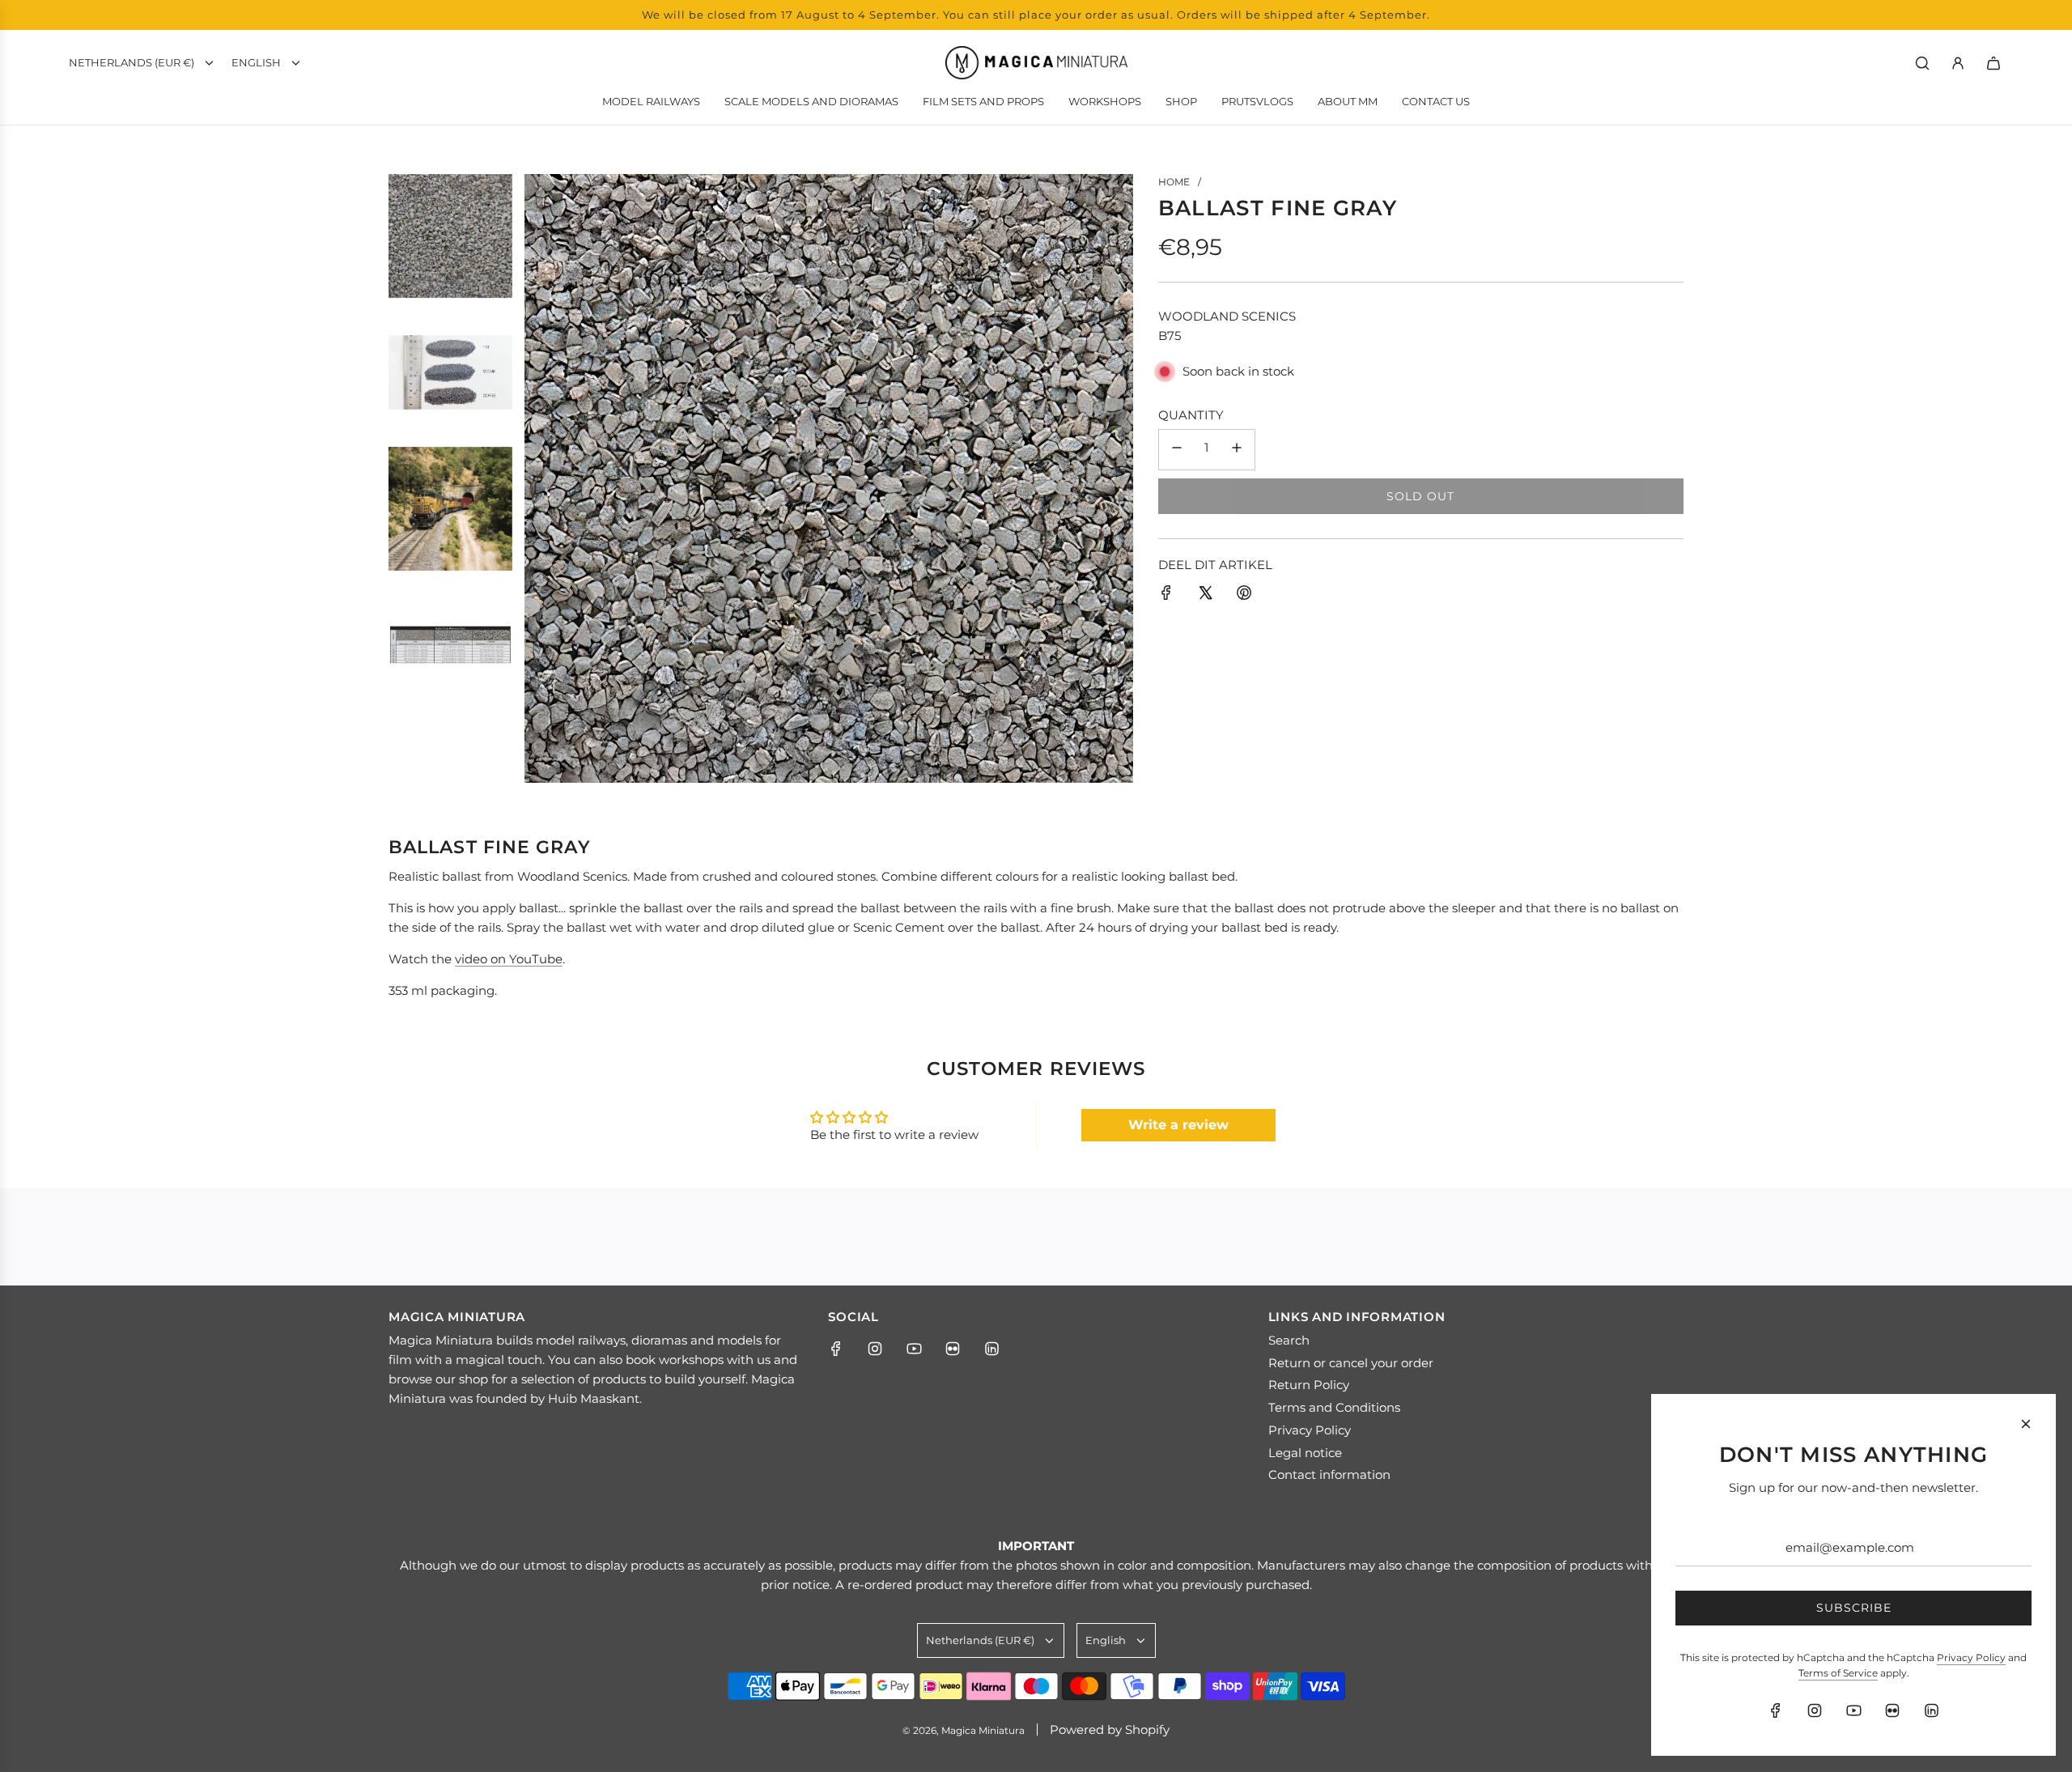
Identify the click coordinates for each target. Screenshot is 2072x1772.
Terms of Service (1838, 1673)
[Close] (2026, 1424)
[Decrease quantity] (1177, 450)
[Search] (1922, 63)
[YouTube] (914, 1349)
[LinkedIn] (991, 1349)
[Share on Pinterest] (1244, 595)
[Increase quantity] (1237, 450)
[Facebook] (836, 1349)
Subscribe (1854, 1608)
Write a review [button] (1178, 1125)
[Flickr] (953, 1349)
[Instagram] (875, 1349)
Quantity (1191, 415)
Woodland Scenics (1227, 316)
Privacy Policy (1971, 1657)
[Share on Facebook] (1166, 595)
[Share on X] (1205, 595)
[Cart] (1993, 63)
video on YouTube (509, 959)
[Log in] (1958, 63)
